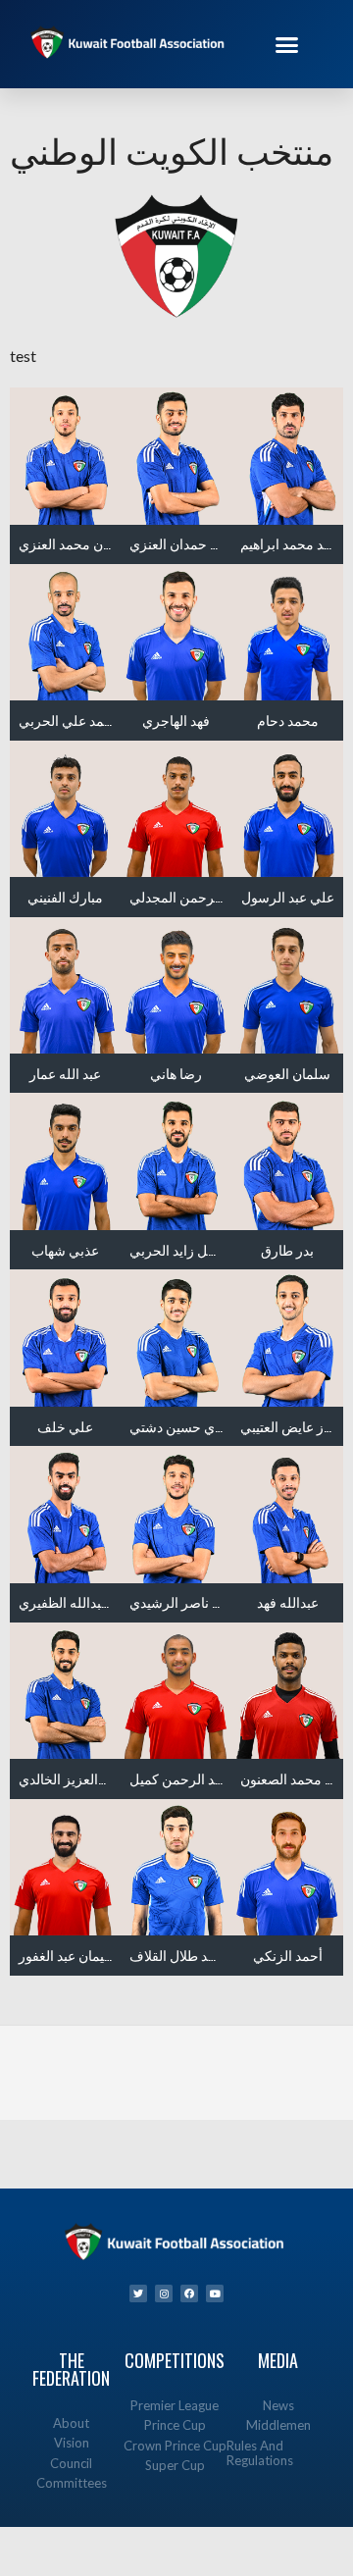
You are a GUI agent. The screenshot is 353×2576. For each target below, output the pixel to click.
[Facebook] (189, 2293)
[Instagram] (164, 2293)
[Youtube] (215, 2293)
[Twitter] (138, 2293)
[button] (287, 44)
